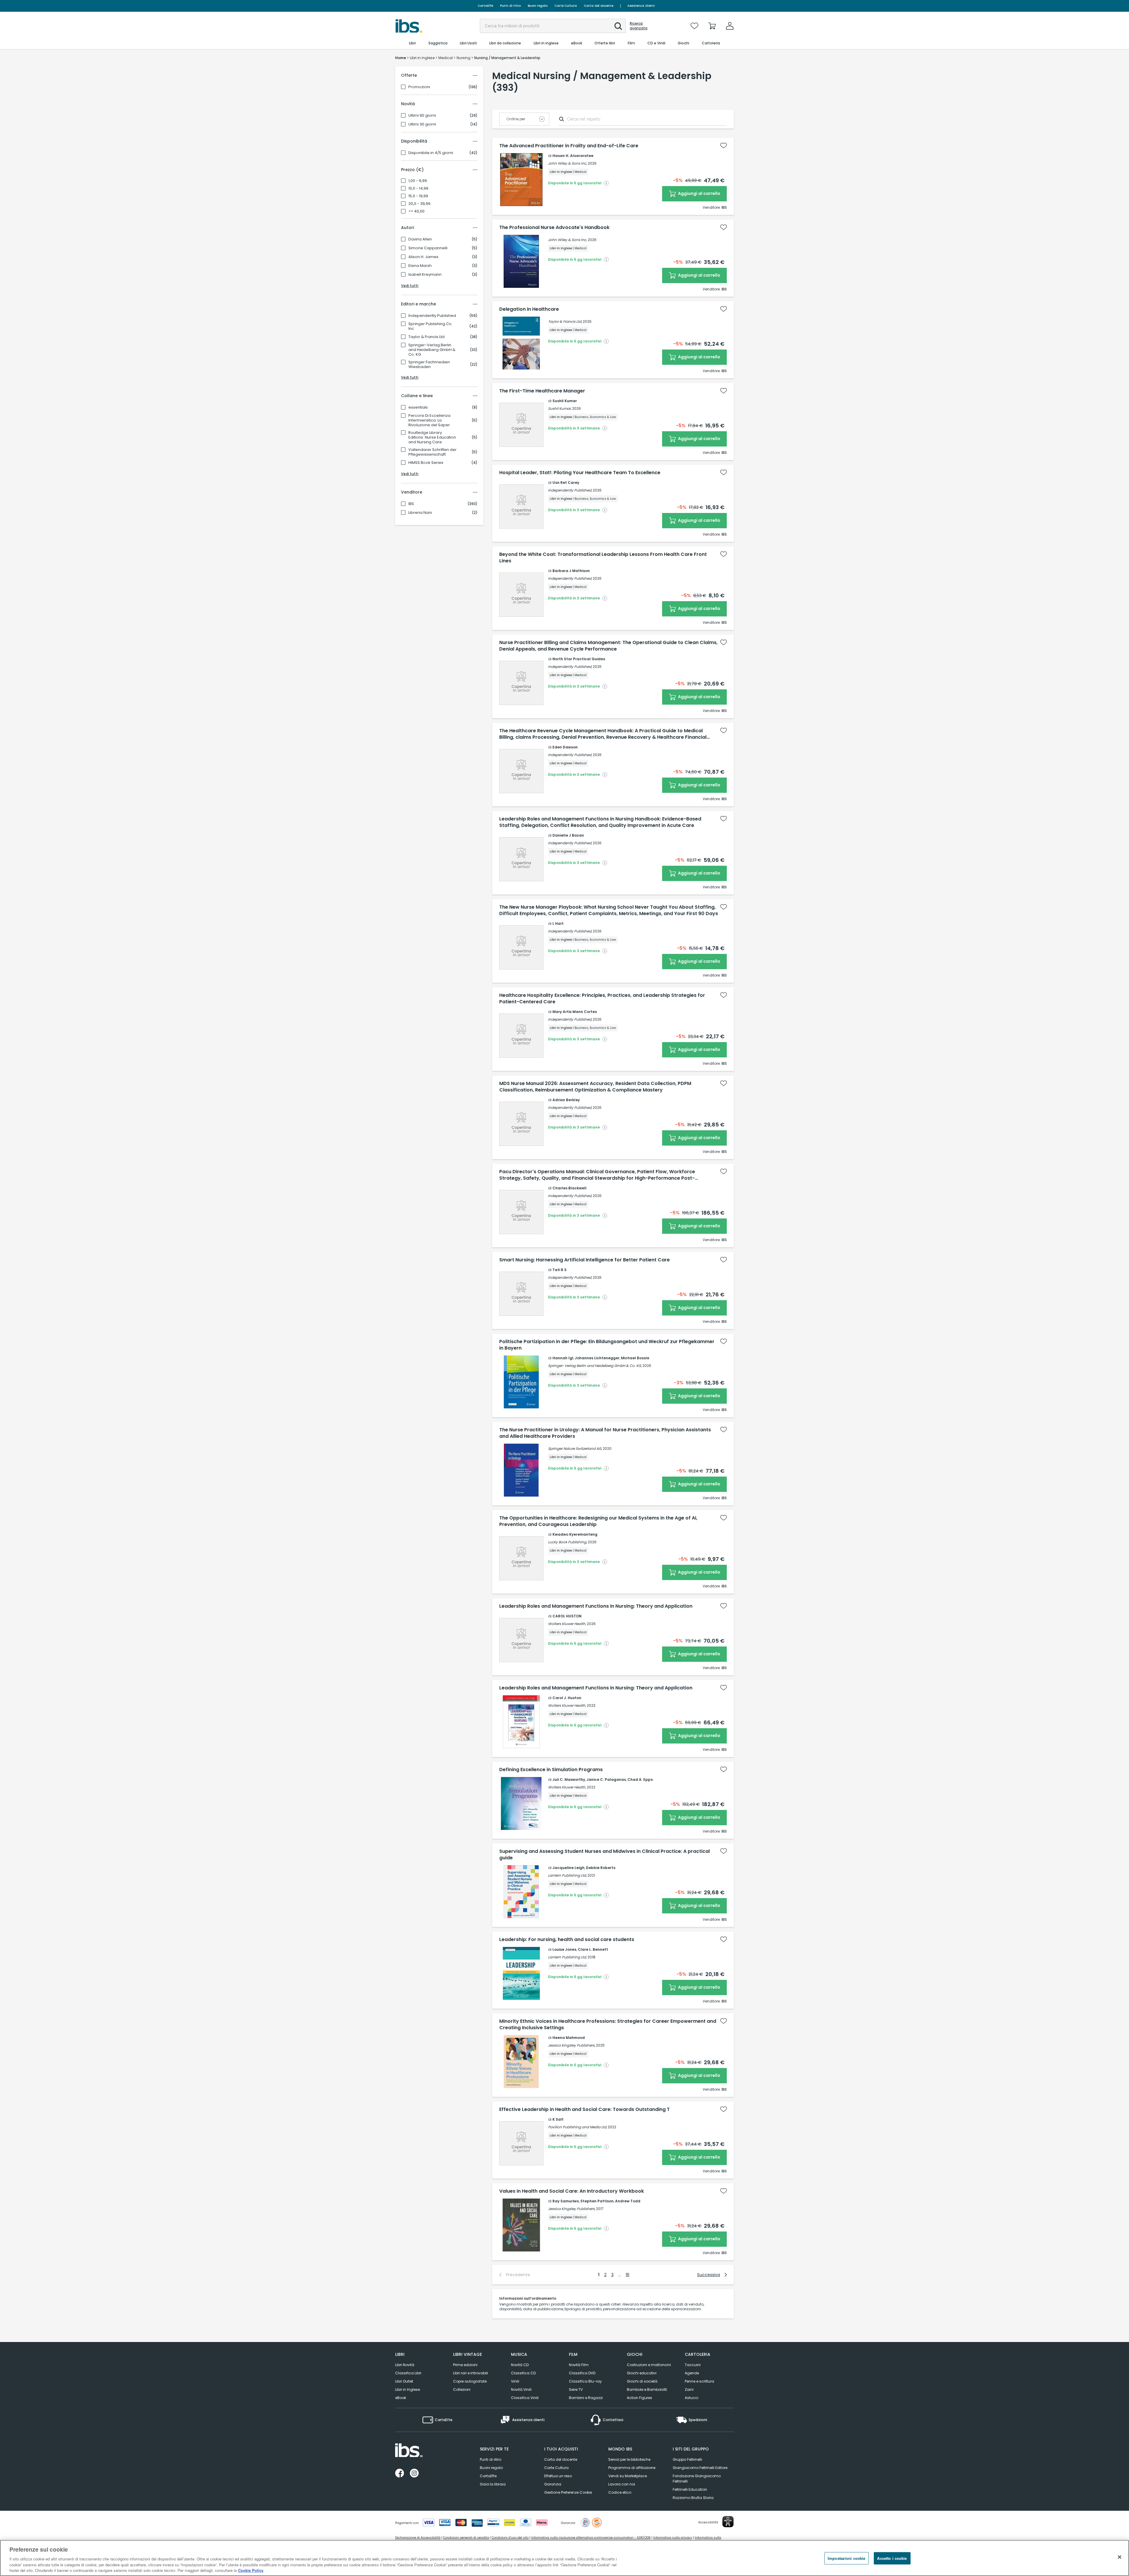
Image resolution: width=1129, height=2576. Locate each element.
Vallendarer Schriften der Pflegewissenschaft (432, 452)
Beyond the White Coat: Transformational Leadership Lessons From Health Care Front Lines (603, 558)
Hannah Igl (563, 1358)
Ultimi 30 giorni (422, 124)
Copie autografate (470, 2381)
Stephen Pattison (597, 2201)
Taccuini (693, 2365)
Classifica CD (523, 2373)
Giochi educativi (642, 2373)
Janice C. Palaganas (606, 1780)
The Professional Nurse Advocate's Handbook (554, 228)
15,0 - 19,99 (418, 196)
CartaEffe (485, 6)
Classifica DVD (582, 2373)
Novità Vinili (521, 2389)
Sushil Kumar (565, 401)
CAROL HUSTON (567, 1616)
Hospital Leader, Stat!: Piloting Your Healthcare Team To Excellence (580, 473)
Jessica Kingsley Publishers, (572, 2045)
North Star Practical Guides (579, 659)
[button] (618, 26)
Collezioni (462, 2389)
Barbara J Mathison (571, 571)
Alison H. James (423, 257)
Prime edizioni (465, 2365)
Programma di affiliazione (632, 2468)
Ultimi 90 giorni (422, 116)
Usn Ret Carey (566, 483)
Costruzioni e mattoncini (649, 2365)
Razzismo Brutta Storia (693, 2498)
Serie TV (576, 2389)
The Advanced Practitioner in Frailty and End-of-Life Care (569, 146)
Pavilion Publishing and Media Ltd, (577, 2127)
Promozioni (419, 87)
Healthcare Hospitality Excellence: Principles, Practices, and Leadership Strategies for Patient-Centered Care (602, 999)
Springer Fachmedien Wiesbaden (429, 365)
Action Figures (639, 2398)
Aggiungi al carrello (699, 193)
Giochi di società (642, 2381)
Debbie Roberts (601, 1868)
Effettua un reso (558, 2476)
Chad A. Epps (640, 1780)
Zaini (689, 2389)
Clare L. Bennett (593, 1949)
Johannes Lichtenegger (597, 1358)
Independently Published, (570, 490)
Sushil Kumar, (560, 408)
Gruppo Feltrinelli (687, 2459)
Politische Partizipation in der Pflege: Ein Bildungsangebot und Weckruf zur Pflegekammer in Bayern (607, 1345)
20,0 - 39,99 (419, 204)
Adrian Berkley (566, 1100)
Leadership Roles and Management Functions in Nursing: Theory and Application (596, 1606)
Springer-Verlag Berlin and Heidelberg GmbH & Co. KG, (595, 1366)
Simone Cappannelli (428, 248)
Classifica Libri (408, 2373)
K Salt (558, 2119)
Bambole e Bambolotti (647, 2389)
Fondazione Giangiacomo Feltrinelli (697, 2479)
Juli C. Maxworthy (569, 1780)
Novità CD (520, 2365)
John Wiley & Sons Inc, (567, 163)
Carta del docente (599, 6)
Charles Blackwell (569, 1188)
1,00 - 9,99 (418, 181)
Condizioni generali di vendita (466, 2538)
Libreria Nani (420, 513)
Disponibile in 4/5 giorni (431, 153)
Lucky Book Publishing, (567, 1542)
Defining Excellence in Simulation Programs (551, 1770)
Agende (692, 2373)
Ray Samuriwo (566, 2201)
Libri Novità (405, 2365)
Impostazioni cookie (846, 2558)
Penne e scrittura (699, 2381)
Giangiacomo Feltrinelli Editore (700, 2468)
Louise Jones (564, 1949)
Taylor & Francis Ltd (426, 337)
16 (628, 2275)
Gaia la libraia (493, 2484)
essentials (418, 407)
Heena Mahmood (569, 2038)
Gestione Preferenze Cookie (568, 2492)
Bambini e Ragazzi (586, 2398)
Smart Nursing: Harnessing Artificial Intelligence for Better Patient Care (584, 1260)
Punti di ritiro (510, 6)
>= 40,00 (416, 211)
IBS (411, 504)
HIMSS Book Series (426, 463)
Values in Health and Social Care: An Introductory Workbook (572, 2191)
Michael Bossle (635, 1358)
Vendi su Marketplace (628, 2476)
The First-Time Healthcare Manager (542, 391)
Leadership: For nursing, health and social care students (567, 1940)
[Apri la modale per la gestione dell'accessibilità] (728, 2522)
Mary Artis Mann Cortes (575, 1012)
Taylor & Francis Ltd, (565, 321)
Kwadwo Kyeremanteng (575, 1534)
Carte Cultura (566, 6)
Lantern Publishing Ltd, (567, 1875)
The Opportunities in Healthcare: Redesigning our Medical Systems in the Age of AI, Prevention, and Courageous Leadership (598, 1521)
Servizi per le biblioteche (629, 2459)
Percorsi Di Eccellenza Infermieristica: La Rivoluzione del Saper (429, 420)
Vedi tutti (410, 286)
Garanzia (553, 2484)
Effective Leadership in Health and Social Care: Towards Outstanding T (584, 2109)
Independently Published (432, 316)
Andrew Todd (628, 2201)
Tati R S (560, 1270)
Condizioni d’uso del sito (510, 2538)
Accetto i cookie (892, 2558)
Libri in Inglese (407, 2389)
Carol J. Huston (567, 1698)
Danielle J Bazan (568, 835)
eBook (401, 2398)
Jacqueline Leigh (568, 1868)
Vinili (515, 2381)
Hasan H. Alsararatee (573, 156)
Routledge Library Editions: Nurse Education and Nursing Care (432, 437)
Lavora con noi (622, 2484)
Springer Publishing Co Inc (430, 326)
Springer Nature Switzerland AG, (575, 1449)
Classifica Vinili (525, 2398)
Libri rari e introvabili (471, 2373)
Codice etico (620, 2492)
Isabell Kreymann (425, 275)
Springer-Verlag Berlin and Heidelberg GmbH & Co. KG (432, 350)
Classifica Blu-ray (585, 2381)
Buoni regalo (538, 6)
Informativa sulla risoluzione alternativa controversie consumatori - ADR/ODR (591, 2538)
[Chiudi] (1120, 2557)
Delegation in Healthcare (529, 309)
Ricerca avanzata (639, 26)
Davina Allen (420, 239)
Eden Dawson (565, 747)
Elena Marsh (420, 266)
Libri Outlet (404, 2381)
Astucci (692, 2398)
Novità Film (579, 2365)
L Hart (558, 923)
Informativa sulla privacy (673, 2538)
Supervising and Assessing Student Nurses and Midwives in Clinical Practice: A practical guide (604, 1855)
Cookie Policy (251, 2570)
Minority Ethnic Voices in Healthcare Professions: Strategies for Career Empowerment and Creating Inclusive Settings (608, 2025)
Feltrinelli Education (690, 2489)
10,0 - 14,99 (418, 188)
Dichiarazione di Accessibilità (418, 2538)
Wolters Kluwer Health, (567, 1624)
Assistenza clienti (641, 6)
